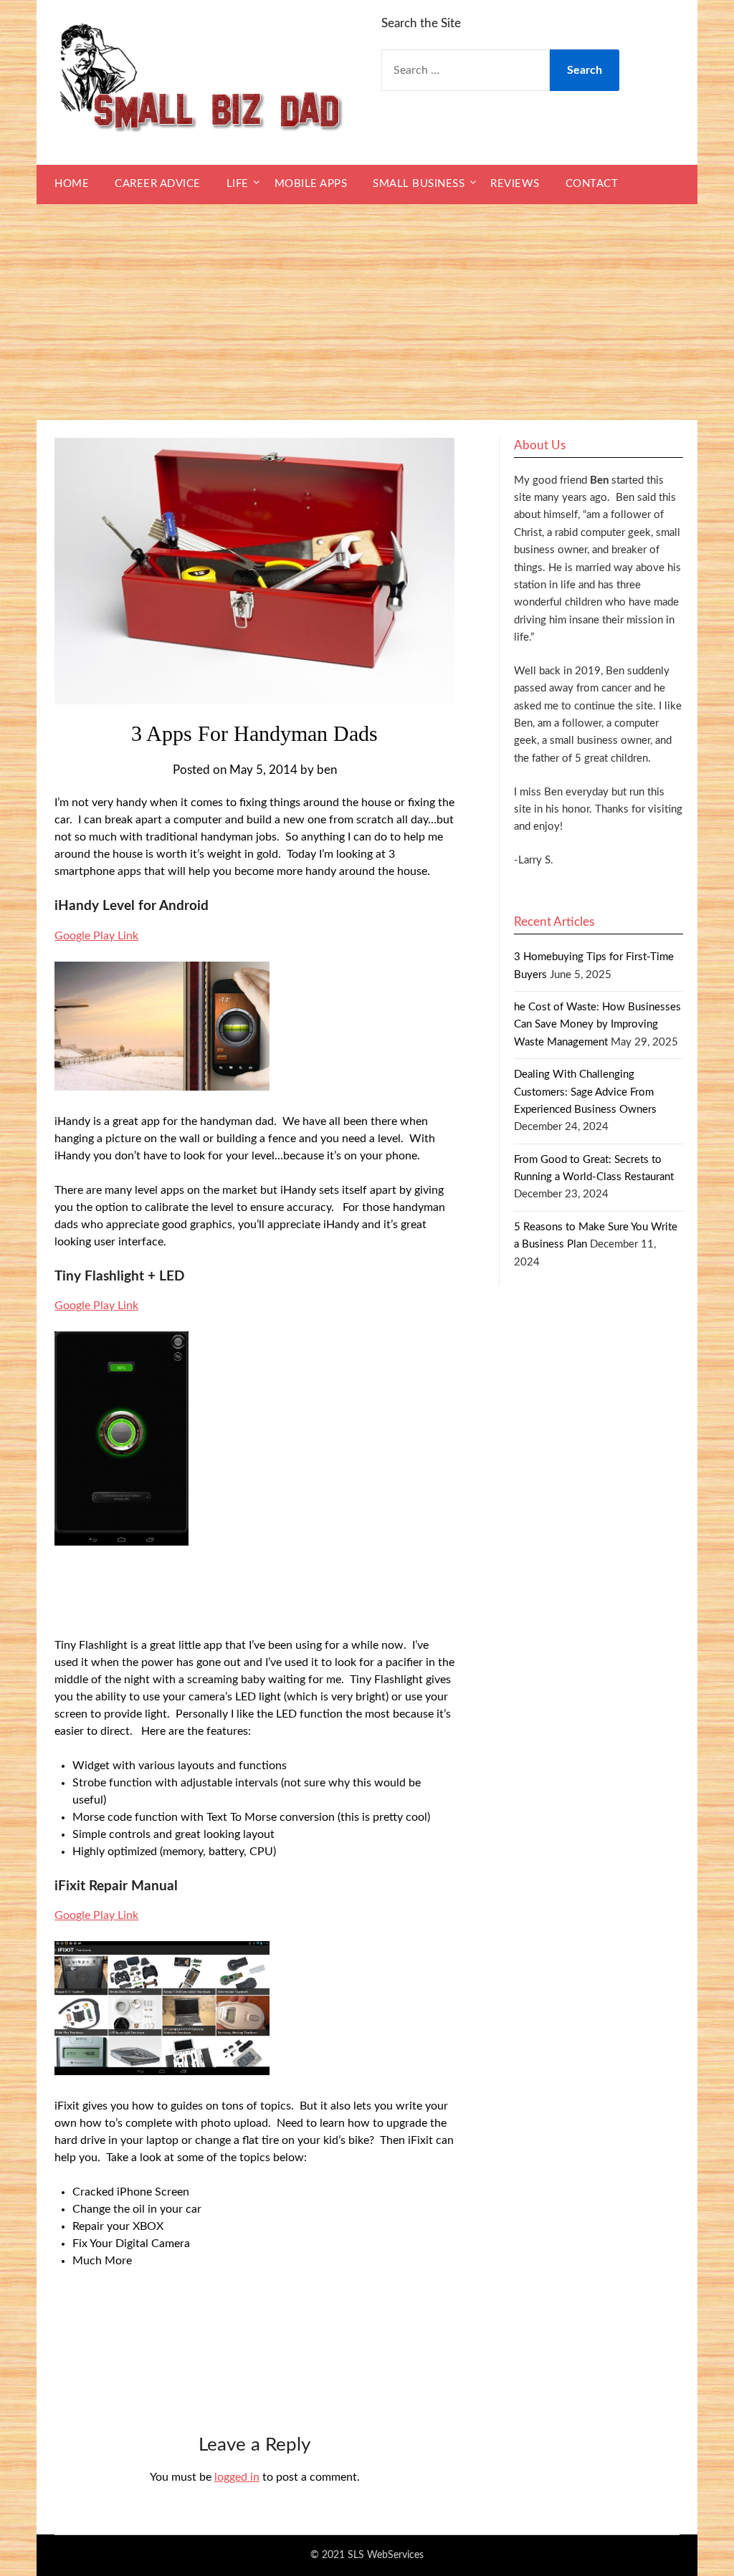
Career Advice (158, 184)
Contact (592, 184)
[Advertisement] (367, 312)
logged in (237, 2477)
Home (72, 184)
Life (238, 184)
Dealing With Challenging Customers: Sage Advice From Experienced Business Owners (585, 1092)
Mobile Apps (311, 184)
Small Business (419, 184)
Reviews (515, 184)
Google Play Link (96, 936)
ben (327, 770)
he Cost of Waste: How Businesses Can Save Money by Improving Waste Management (597, 1025)
